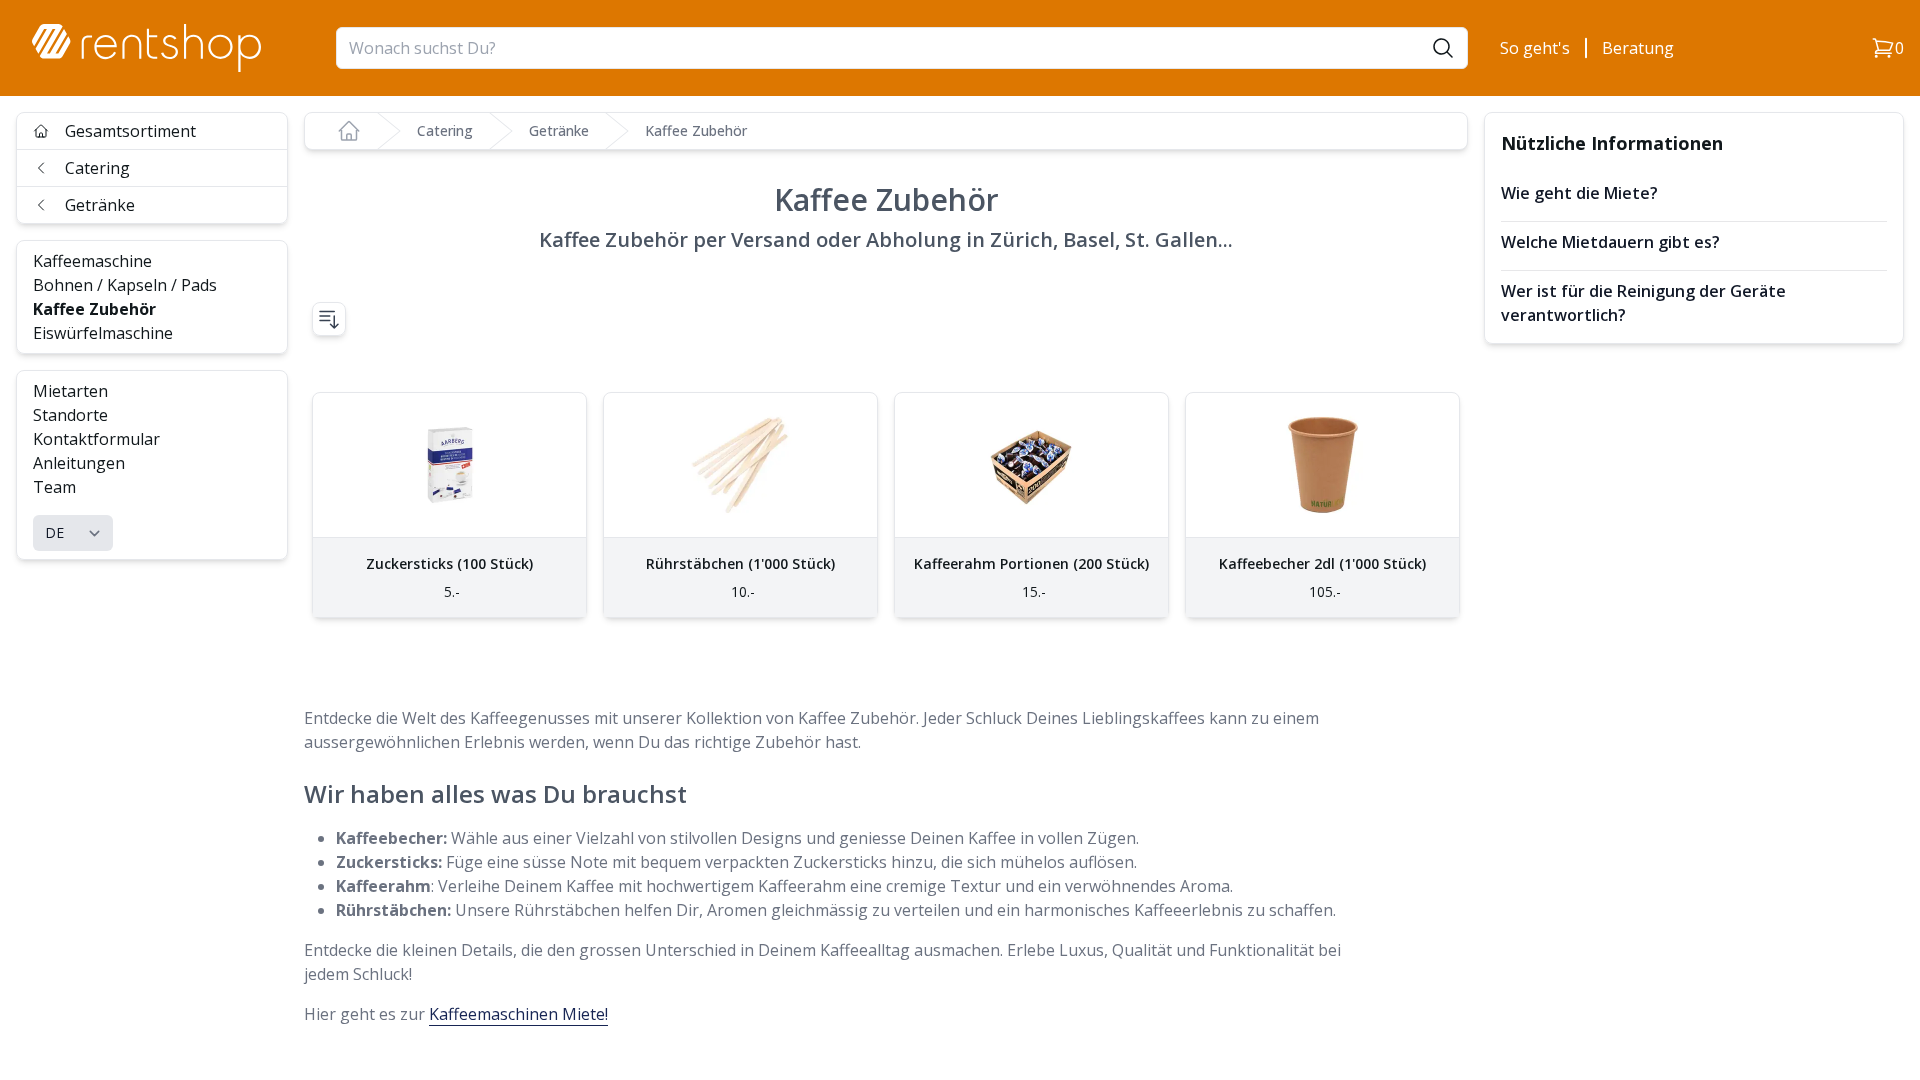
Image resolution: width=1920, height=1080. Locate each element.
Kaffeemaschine (92, 261)
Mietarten (70, 391)
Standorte (70, 415)
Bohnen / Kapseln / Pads (125, 285)
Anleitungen (79, 463)
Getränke (100, 205)
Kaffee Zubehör (94, 309)
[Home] (349, 131)
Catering (97, 168)
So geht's (1535, 48)
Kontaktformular (96, 439)
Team (54, 487)
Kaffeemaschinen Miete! (518, 1014)
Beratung (1638, 48)
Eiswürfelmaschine (103, 333)
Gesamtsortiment (130, 131)
